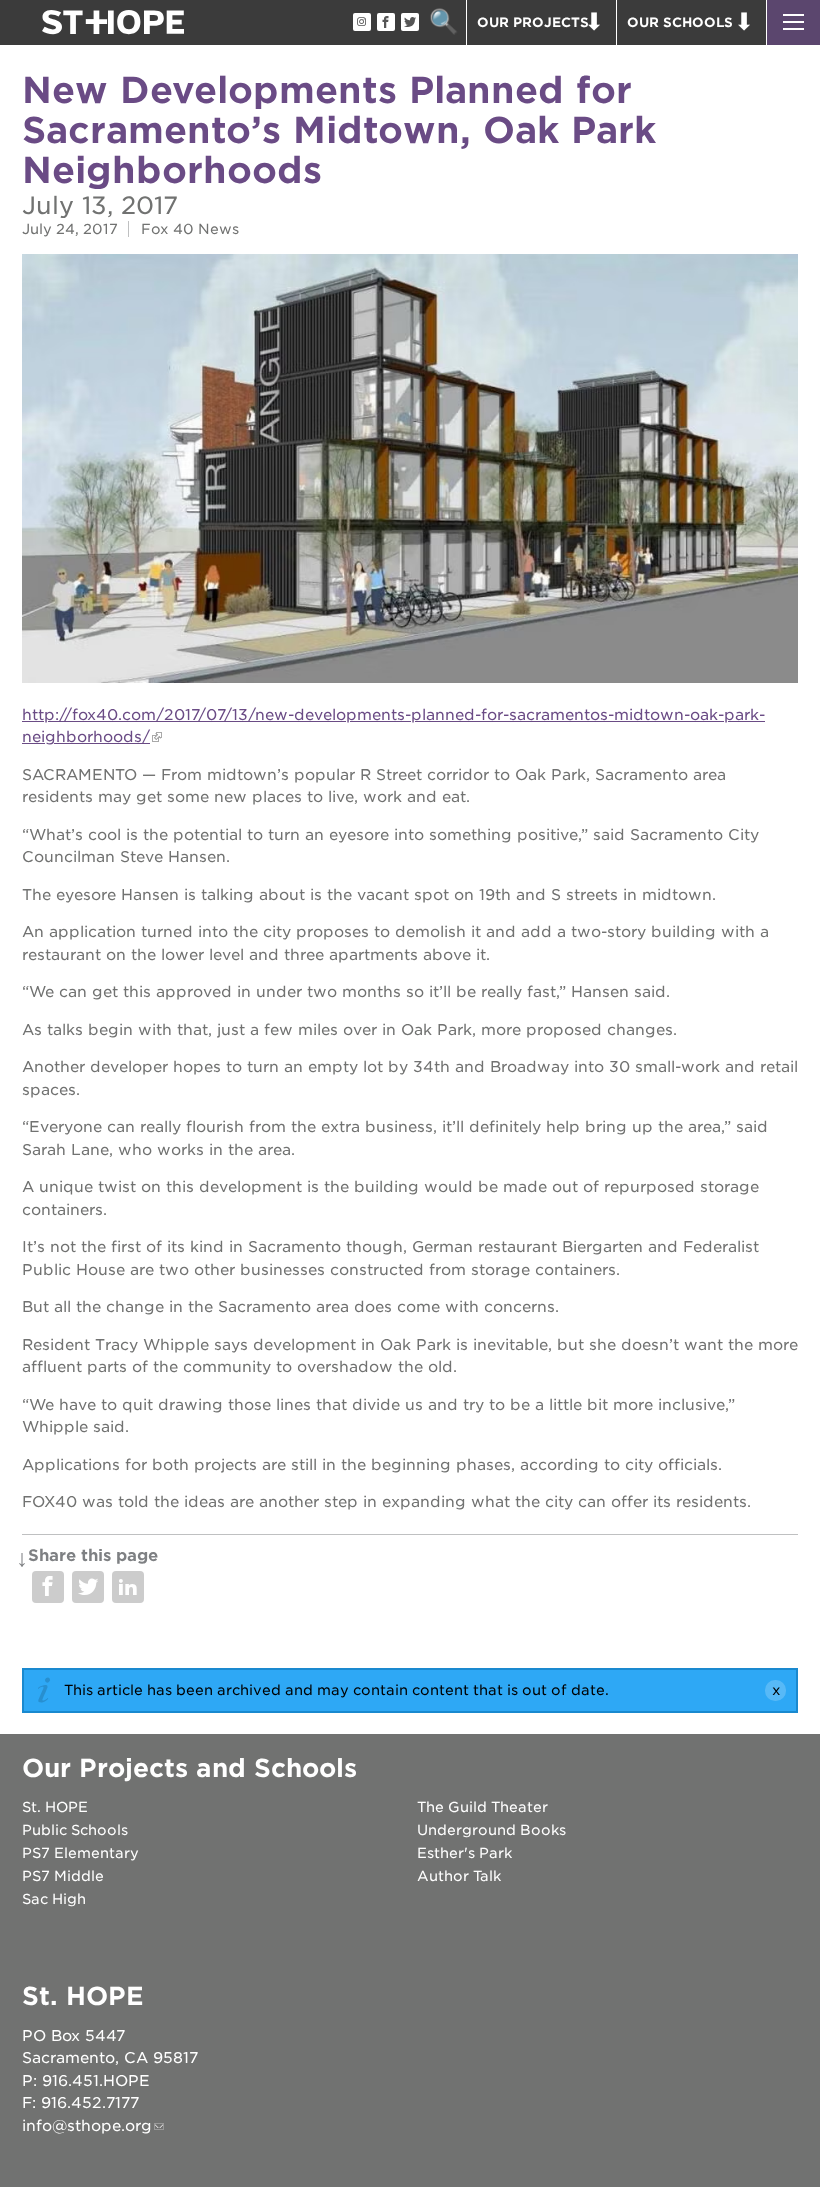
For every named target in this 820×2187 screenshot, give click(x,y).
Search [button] (443, 22)
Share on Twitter (88, 1587)
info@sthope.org (87, 2126)
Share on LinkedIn (128, 1587)
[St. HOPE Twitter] (409, 23)
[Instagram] (361, 23)
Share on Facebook (48, 1587)
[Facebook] (385, 23)
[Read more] (410, 471)
